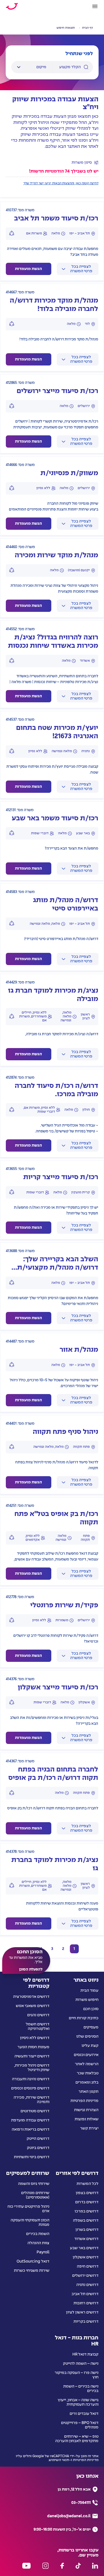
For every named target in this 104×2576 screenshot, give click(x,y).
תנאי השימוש (59, 2460)
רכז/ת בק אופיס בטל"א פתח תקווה (56, 1518)
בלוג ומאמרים (87, 2082)
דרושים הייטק (38, 2139)
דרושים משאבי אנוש (33, 2006)
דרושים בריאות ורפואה (31, 2130)
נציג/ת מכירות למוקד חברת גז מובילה (53, 995)
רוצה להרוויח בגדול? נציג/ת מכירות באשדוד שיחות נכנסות (53, 642)
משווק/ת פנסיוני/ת (69, 473)
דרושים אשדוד (86, 2239)
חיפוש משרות (87, 2000)
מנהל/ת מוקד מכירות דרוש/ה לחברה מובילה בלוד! (54, 305)
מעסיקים (91, 2027)
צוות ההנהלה (38, 2243)
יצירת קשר (89, 2128)
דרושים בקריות (86, 2322)
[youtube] (26, 2566)
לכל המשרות (87, 2184)
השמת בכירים (38, 2234)
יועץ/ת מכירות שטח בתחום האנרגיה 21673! (57, 732)
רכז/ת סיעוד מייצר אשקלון (58, 1688)
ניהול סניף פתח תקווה (65, 1432)
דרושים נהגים (38, 2015)
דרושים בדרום (87, 2202)
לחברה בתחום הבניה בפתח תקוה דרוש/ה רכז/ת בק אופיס (53, 1774)
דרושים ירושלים (85, 2276)
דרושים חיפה (88, 2266)
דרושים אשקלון (86, 2257)
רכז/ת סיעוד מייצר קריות (61, 1177)
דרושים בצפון (87, 2193)
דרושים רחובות (86, 2303)
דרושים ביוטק (38, 2148)
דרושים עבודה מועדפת (30, 2120)
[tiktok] (78, 2566)
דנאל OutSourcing (33, 2261)
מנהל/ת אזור (79, 1350)
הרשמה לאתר (87, 2064)
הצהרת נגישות (86, 2110)
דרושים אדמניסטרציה (31, 1997)
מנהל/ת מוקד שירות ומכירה (56, 555)
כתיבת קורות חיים (84, 2018)
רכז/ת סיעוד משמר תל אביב (56, 219)
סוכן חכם (91, 2009)
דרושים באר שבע (84, 2248)
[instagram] (45, 2566)
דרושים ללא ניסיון (35, 2038)
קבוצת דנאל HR (85, 2354)
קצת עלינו (90, 2046)
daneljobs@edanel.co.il (69, 2516)
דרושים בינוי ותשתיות (32, 2157)
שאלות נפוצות (87, 2119)
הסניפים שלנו (87, 2037)
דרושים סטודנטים (35, 2111)
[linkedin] (95, 2566)
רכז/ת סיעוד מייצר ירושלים (57, 391)
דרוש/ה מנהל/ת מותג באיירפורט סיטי (66, 905)
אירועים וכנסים (86, 2055)
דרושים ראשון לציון (82, 2312)
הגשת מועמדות (28, 269)
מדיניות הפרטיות (84, 2101)
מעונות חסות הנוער (33, 2047)
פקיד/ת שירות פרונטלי (64, 1605)
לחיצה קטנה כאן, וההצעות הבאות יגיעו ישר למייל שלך (61, 183)
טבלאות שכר (88, 2073)
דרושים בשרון (87, 2230)
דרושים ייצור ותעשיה (32, 2056)
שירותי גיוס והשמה (34, 2184)
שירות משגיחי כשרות (32, 2271)
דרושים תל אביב (85, 2294)
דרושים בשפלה (86, 2221)
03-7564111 (81, 2503)
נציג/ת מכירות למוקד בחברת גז (55, 1864)
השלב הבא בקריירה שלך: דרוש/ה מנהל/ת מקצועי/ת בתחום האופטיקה (58, 1264)
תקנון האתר (88, 2092)
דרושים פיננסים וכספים (30, 2088)
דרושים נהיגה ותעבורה (31, 2079)
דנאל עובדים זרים (84, 2414)
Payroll (43, 2252)
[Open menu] (95, 6)
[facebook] (62, 2566)
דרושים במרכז (87, 2211)
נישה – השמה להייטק (81, 2364)
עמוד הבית (89, 1991)
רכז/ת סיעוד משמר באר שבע (55, 819)
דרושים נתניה (87, 2285)
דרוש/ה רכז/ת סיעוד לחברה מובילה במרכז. (56, 1090)
